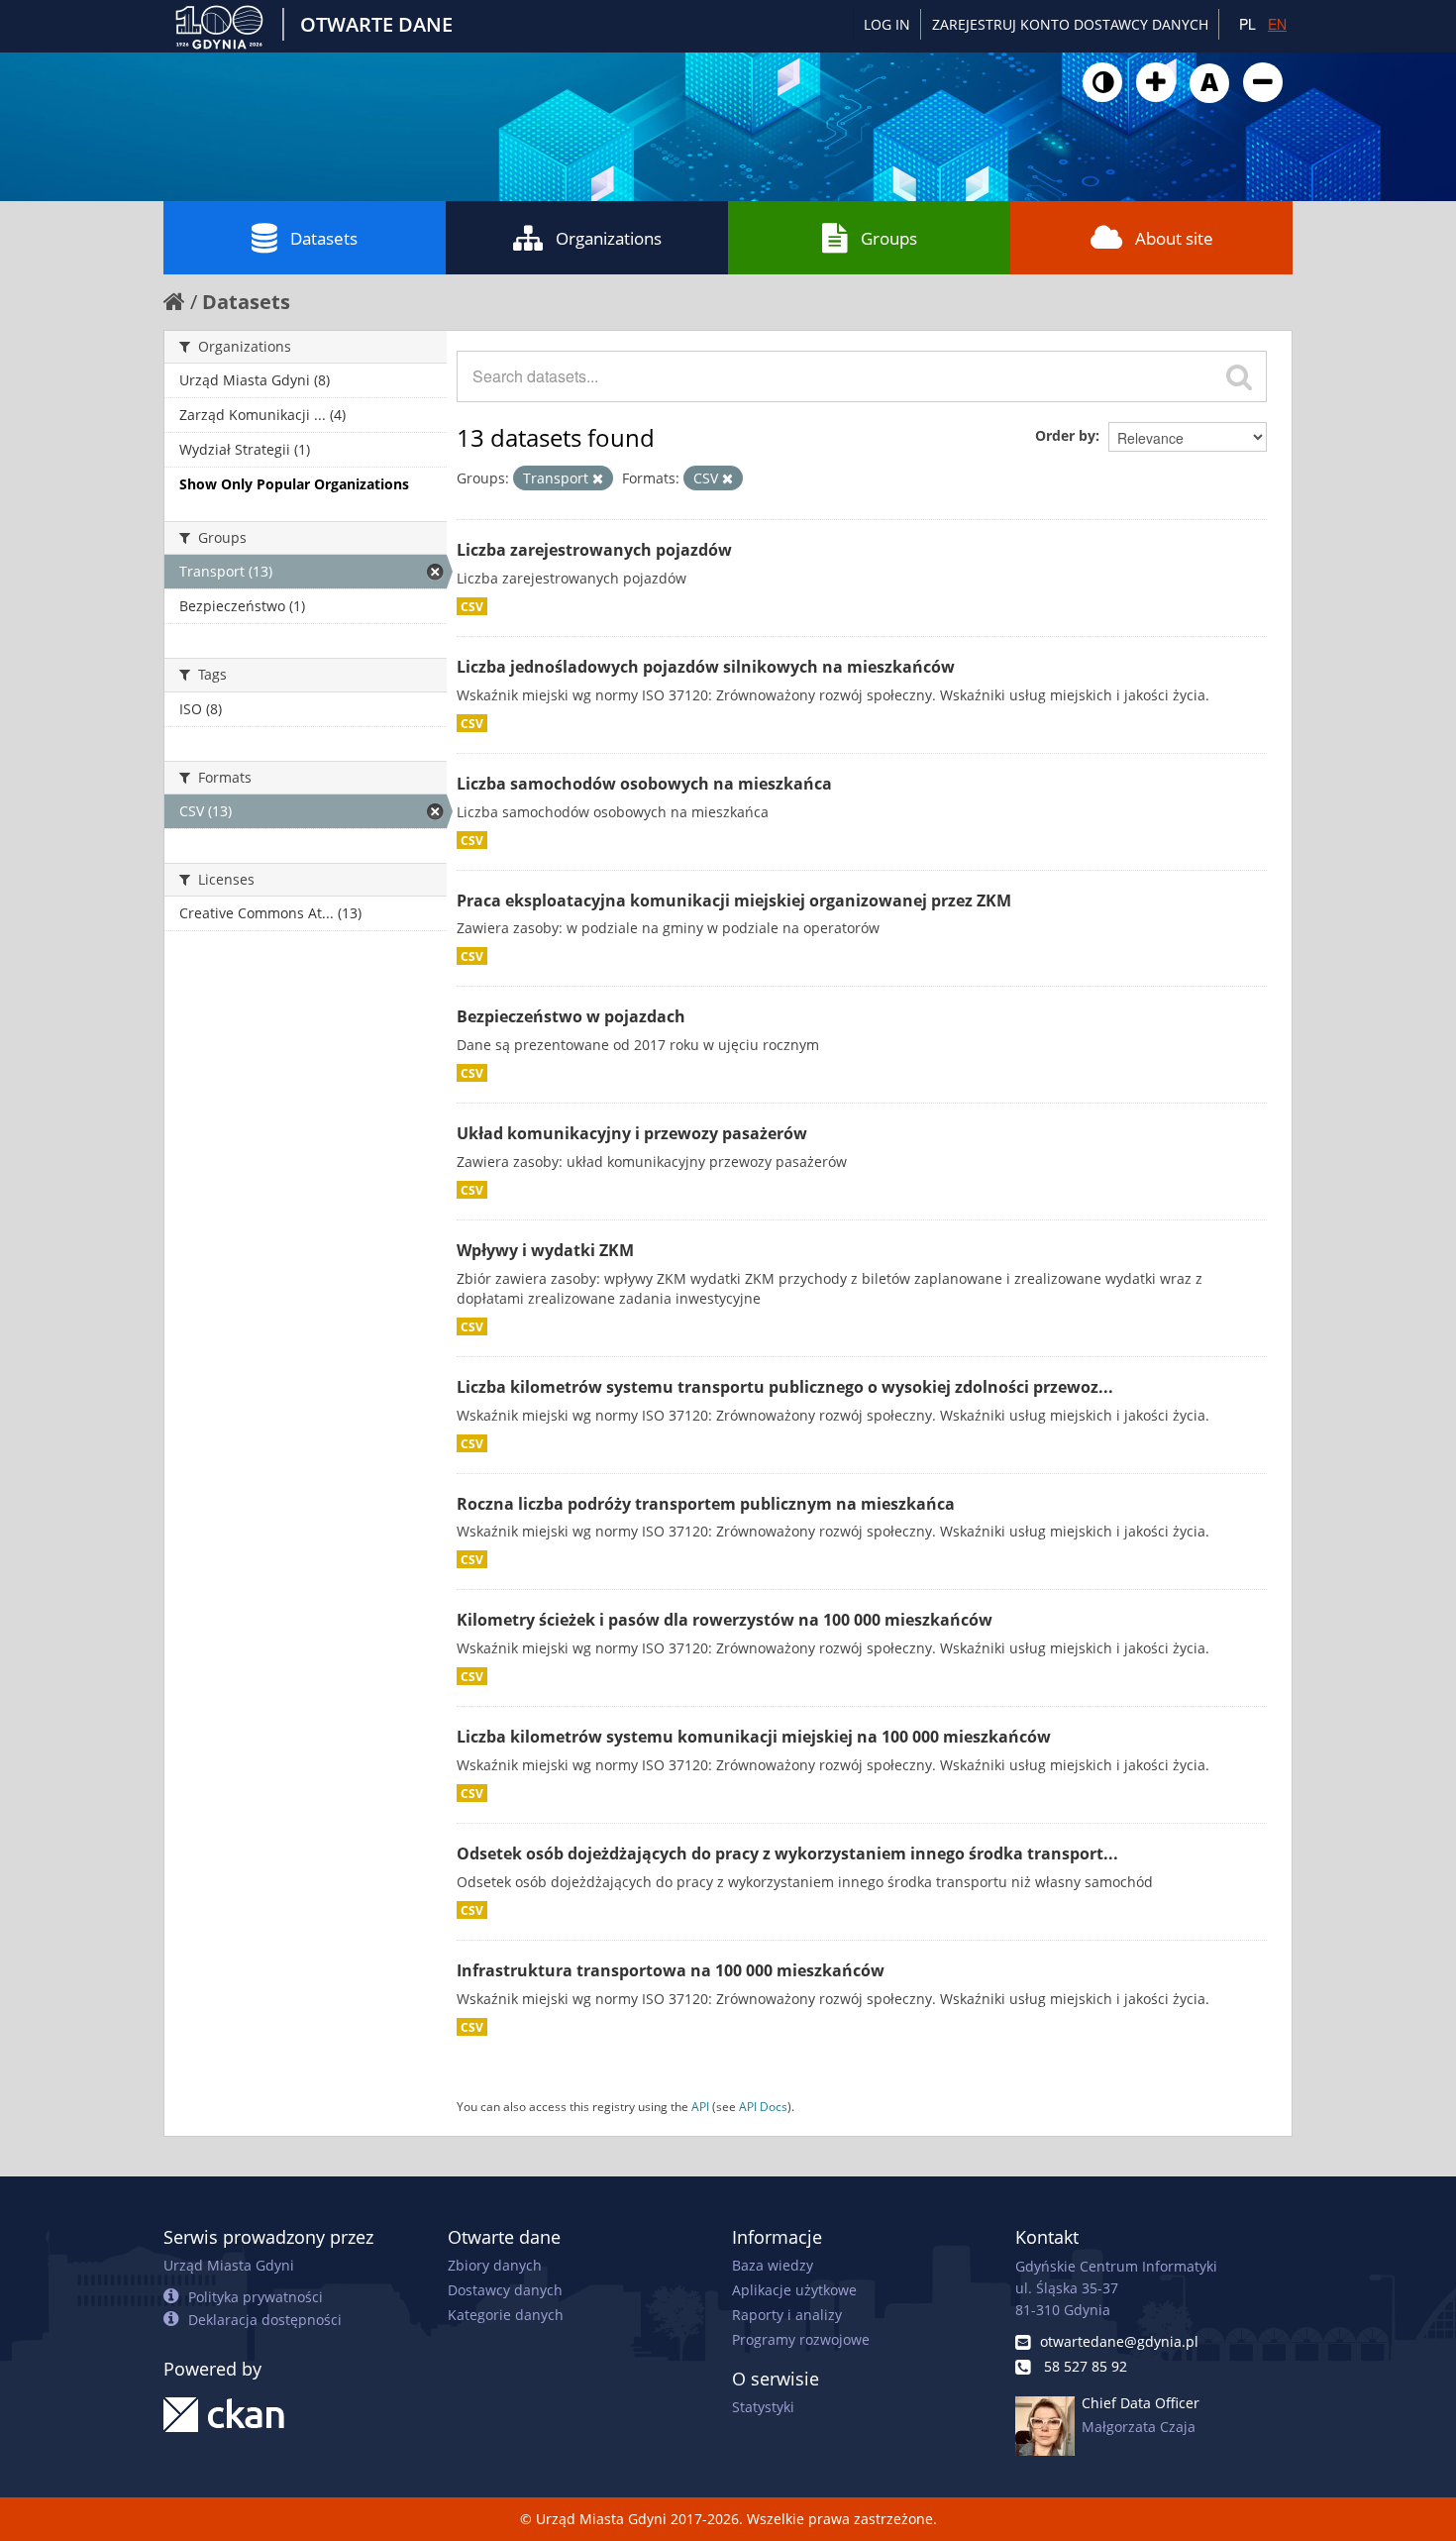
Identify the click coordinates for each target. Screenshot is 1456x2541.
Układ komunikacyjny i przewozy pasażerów (632, 1133)
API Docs (763, 2106)
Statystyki (763, 2407)
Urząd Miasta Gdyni (229, 2265)
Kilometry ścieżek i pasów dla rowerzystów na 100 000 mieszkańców (725, 1620)
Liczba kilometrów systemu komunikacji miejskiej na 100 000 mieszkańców (754, 1737)
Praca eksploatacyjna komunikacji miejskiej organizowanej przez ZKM (734, 900)
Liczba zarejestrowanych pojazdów (594, 550)
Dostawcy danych (505, 2290)
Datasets (324, 238)
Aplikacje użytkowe (794, 2290)
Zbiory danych (495, 2265)
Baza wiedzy (773, 2265)
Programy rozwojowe (801, 2339)
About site (1174, 238)
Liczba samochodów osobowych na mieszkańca (644, 784)
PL (1248, 24)
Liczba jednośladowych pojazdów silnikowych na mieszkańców (706, 667)
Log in (887, 24)
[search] (1239, 376)
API (700, 2106)
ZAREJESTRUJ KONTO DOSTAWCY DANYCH (1070, 24)
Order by (1065, 435)
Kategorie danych (506, 2315)
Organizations (609, 238)
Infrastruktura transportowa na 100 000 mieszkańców (671, 1970)
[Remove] (598, 478)
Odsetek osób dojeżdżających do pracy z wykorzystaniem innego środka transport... (787, 1853)
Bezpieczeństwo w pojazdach (571, 1016)
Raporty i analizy (787, 2315)
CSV (472, 606)
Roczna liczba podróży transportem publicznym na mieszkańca (706, 1504)
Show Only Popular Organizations (294, 484)
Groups (889, 238)
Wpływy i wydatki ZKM (545, 1250)
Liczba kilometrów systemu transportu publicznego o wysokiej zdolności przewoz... (785, 1387)
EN (1277, 24)
